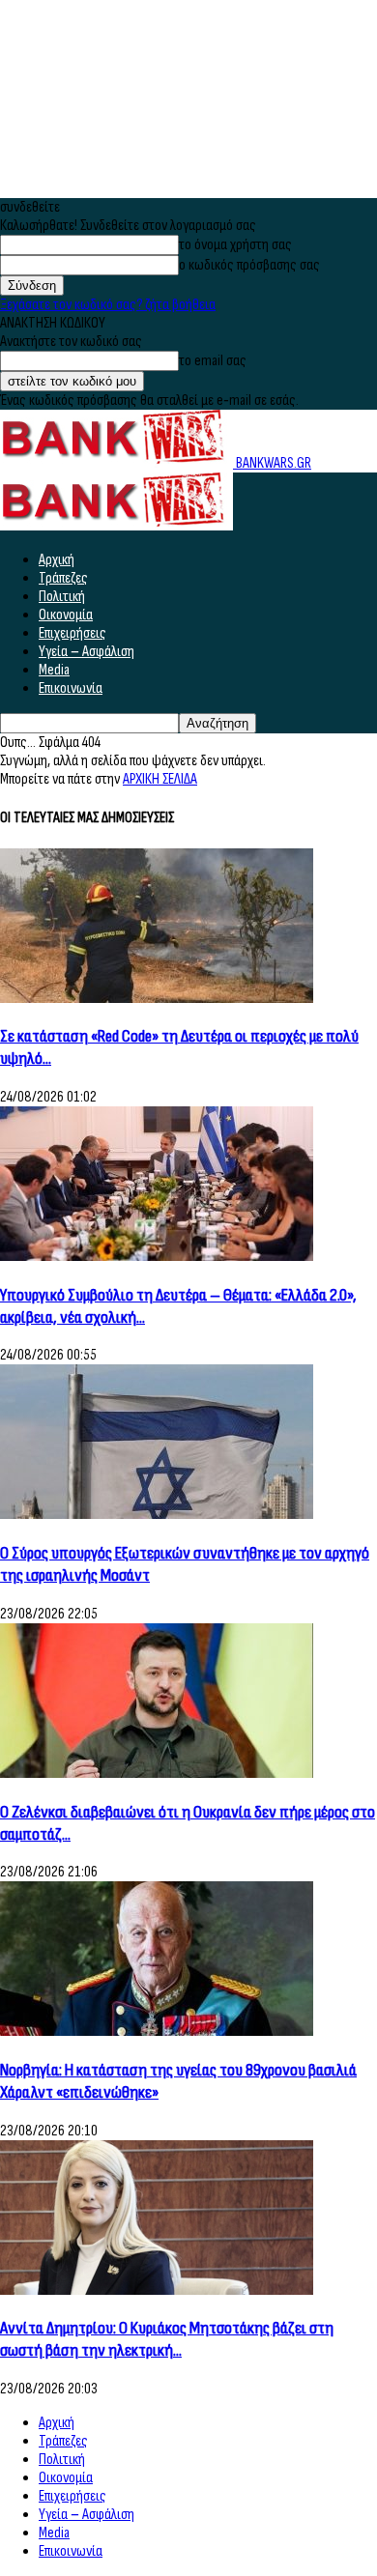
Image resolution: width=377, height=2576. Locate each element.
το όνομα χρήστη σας (235, 245)
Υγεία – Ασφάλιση (87, 652)
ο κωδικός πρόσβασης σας (249, 265)
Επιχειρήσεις (72, 633)
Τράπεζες (63, 578)
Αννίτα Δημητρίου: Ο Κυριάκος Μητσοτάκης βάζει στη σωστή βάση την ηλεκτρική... (167, 2339)
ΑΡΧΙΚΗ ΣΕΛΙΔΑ (160, 779)
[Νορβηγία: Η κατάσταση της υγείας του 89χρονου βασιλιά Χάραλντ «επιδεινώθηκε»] (157, 2032)
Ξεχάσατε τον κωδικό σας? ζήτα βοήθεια (108, 305)
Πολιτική (62, 597)
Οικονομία (66, 615)
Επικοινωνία (71, 688)
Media (54, 670)
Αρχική (57, 560)
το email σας (213, 361)
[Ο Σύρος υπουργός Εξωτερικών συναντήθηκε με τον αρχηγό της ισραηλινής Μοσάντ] (157, 1515)
